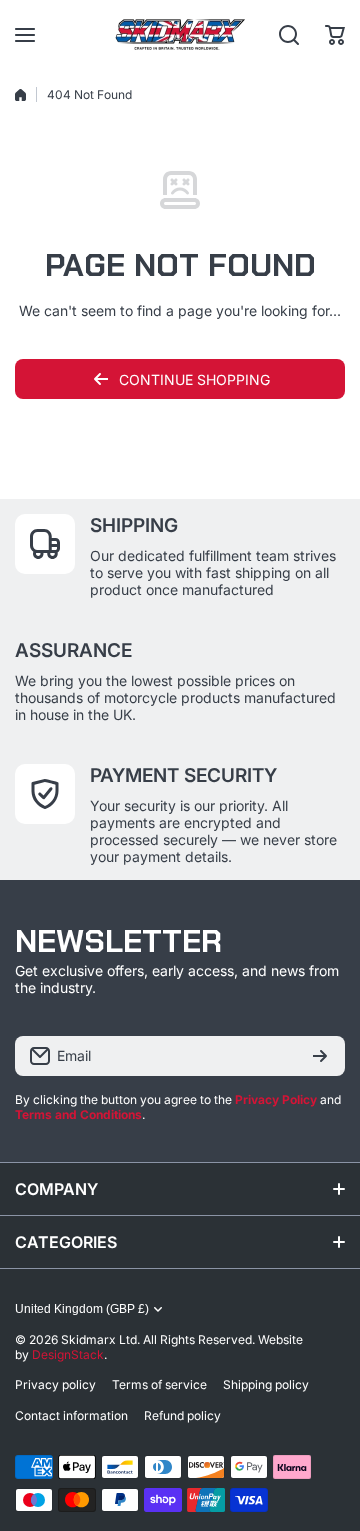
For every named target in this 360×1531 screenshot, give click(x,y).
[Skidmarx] (180, 34)
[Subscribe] (320, 1056)
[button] (335, 35)
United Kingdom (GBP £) (82, 1309)
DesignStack (68, 1354)
